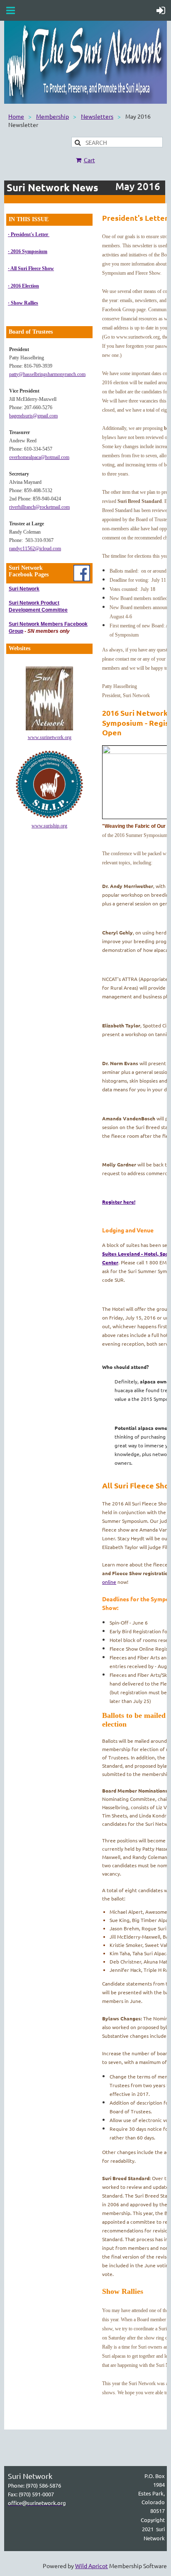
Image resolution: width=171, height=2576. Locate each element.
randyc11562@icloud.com (35, 549)
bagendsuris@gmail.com (33, 416)
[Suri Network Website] (49, 729)
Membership (53, 116)
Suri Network (24, 589)
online (109, 1582)
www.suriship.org (49, 826)
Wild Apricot (92, 2566)
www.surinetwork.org (50, 737)
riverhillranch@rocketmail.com (39, 507)
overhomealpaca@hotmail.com (39, 457)
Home (16, 116)
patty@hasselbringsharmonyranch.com (47, 374)
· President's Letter (29, 234)
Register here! (119, 1202)
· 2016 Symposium (28, 251)
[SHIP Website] (49, 817)
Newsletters (97, 116)
